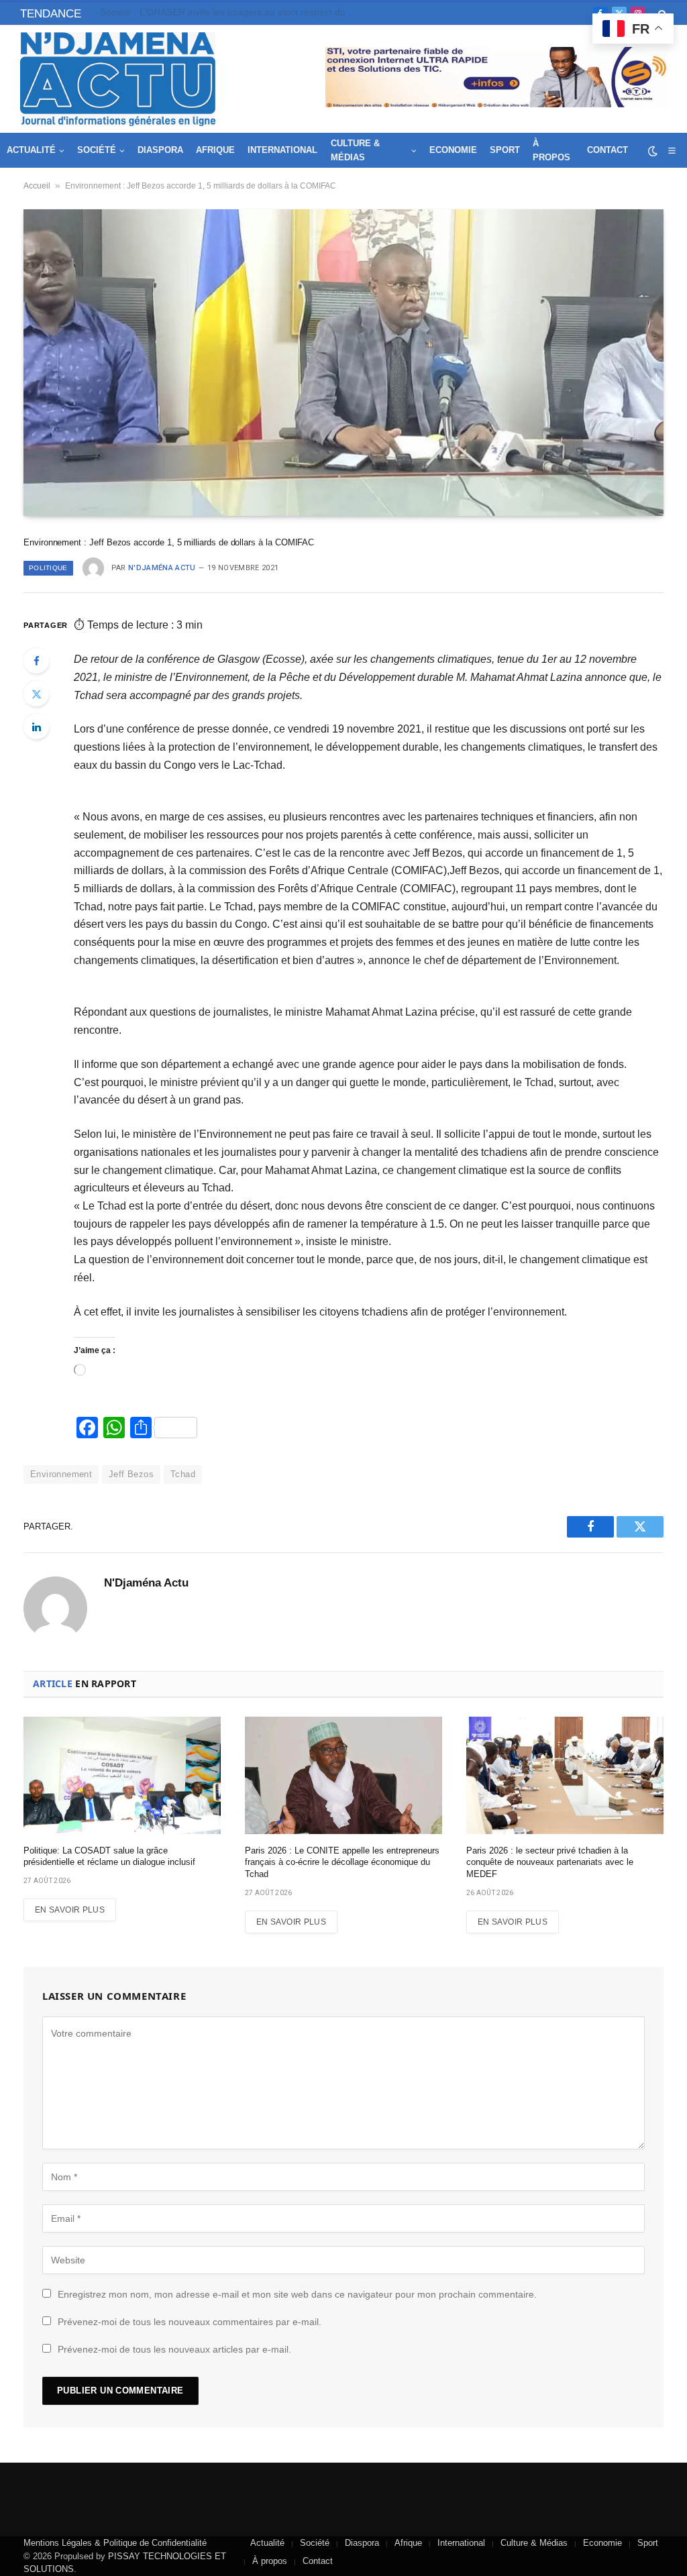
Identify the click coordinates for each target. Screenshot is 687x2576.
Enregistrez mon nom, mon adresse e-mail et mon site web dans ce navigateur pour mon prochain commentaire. (297, 2294)
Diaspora (160, 150)
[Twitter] (36, 694)
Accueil (37, 186)
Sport (505, 150)
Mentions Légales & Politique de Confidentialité (115, 2543)
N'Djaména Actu (162, 568)
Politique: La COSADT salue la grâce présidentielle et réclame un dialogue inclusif (234, 12)
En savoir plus (70, 1910)
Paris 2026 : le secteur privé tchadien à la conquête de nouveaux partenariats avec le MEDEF (550, 1862)
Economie (453, 150)
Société (97, 150)
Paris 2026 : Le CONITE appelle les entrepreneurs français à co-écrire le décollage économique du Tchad (342, 1862)
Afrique (215, 150)
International (282, 150)
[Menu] (672, 151)
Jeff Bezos (131, 1474)
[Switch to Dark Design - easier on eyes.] (653, 151)
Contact (607, 150)
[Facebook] (36, 661)
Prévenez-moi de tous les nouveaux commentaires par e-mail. (190, 2322)
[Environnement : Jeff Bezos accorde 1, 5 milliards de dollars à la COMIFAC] (343, 362)
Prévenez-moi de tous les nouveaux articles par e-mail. (174, 2349)
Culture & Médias (355, 150)
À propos (551, 150)
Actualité (31, 150)
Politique (48, 568)
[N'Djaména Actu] (118, 79)
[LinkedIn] (36, 727)
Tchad (183, 1474)
